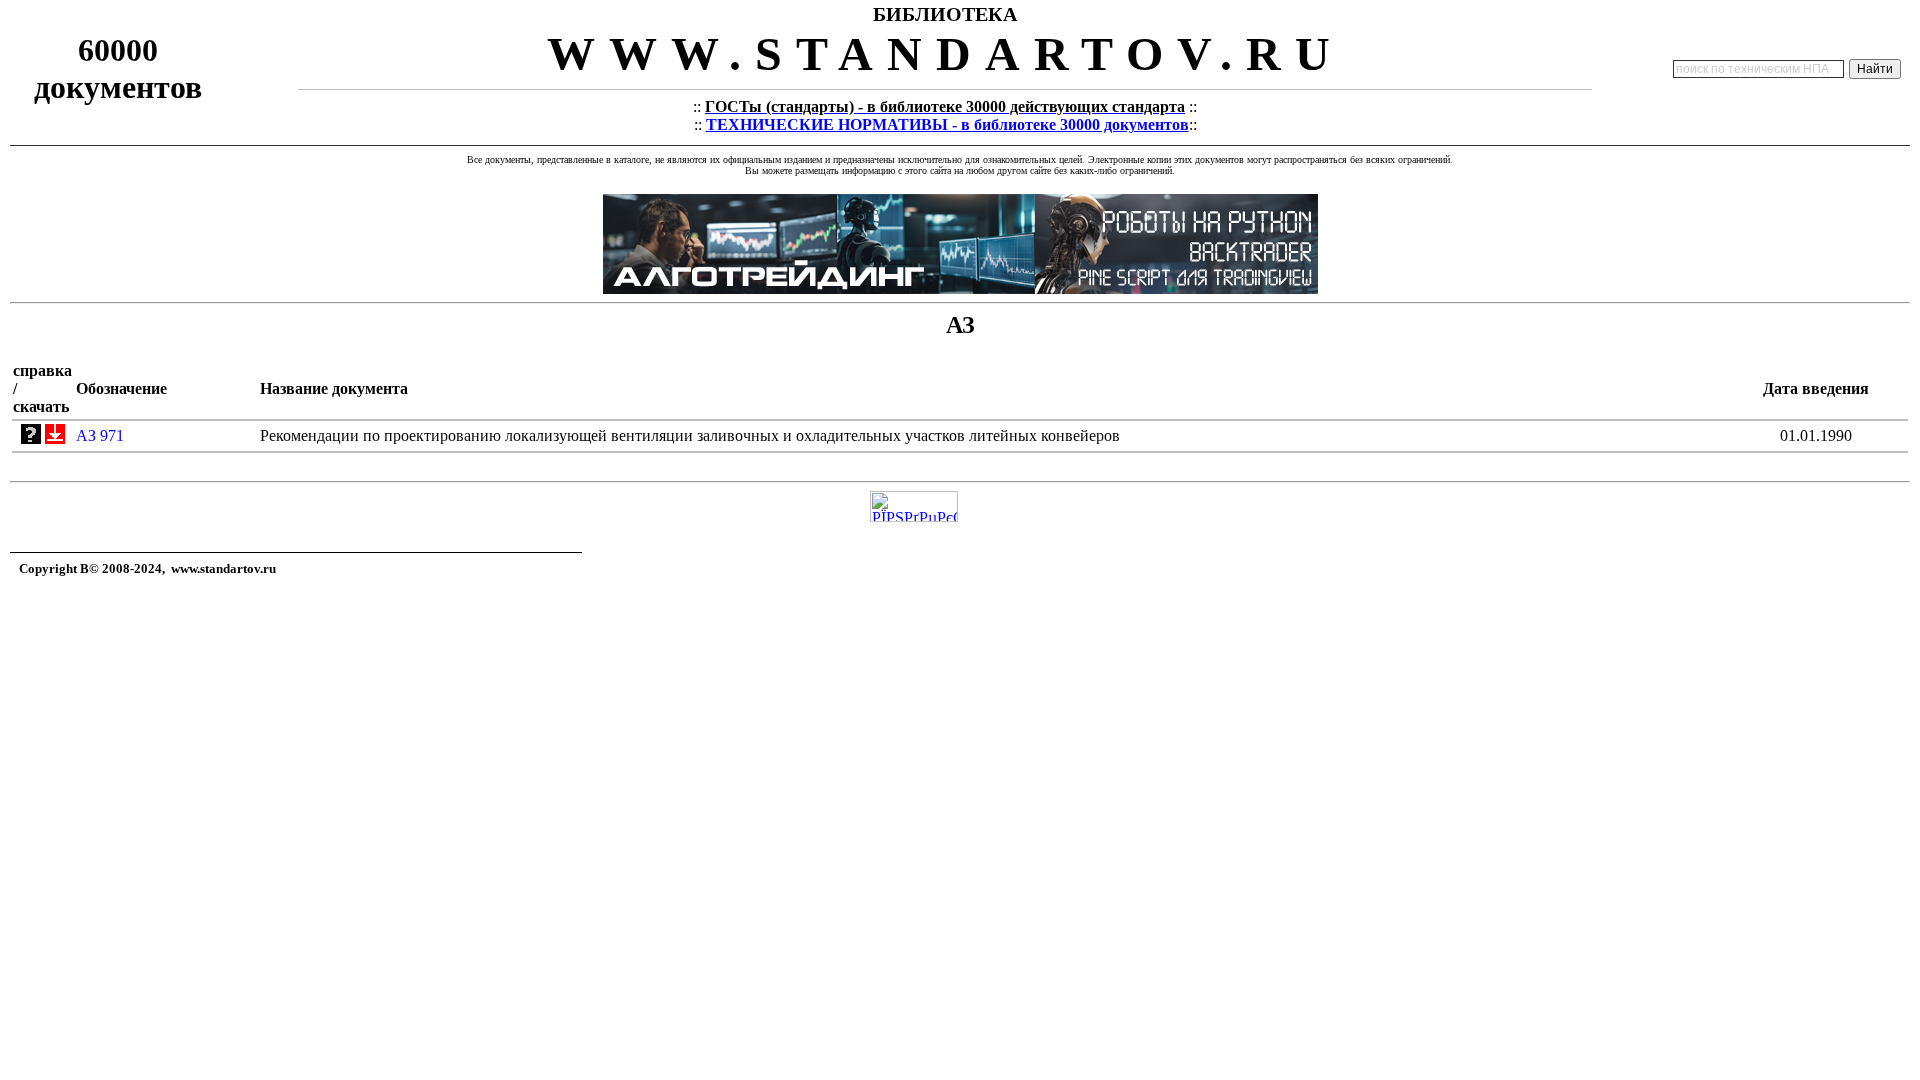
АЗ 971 (100, 435)
